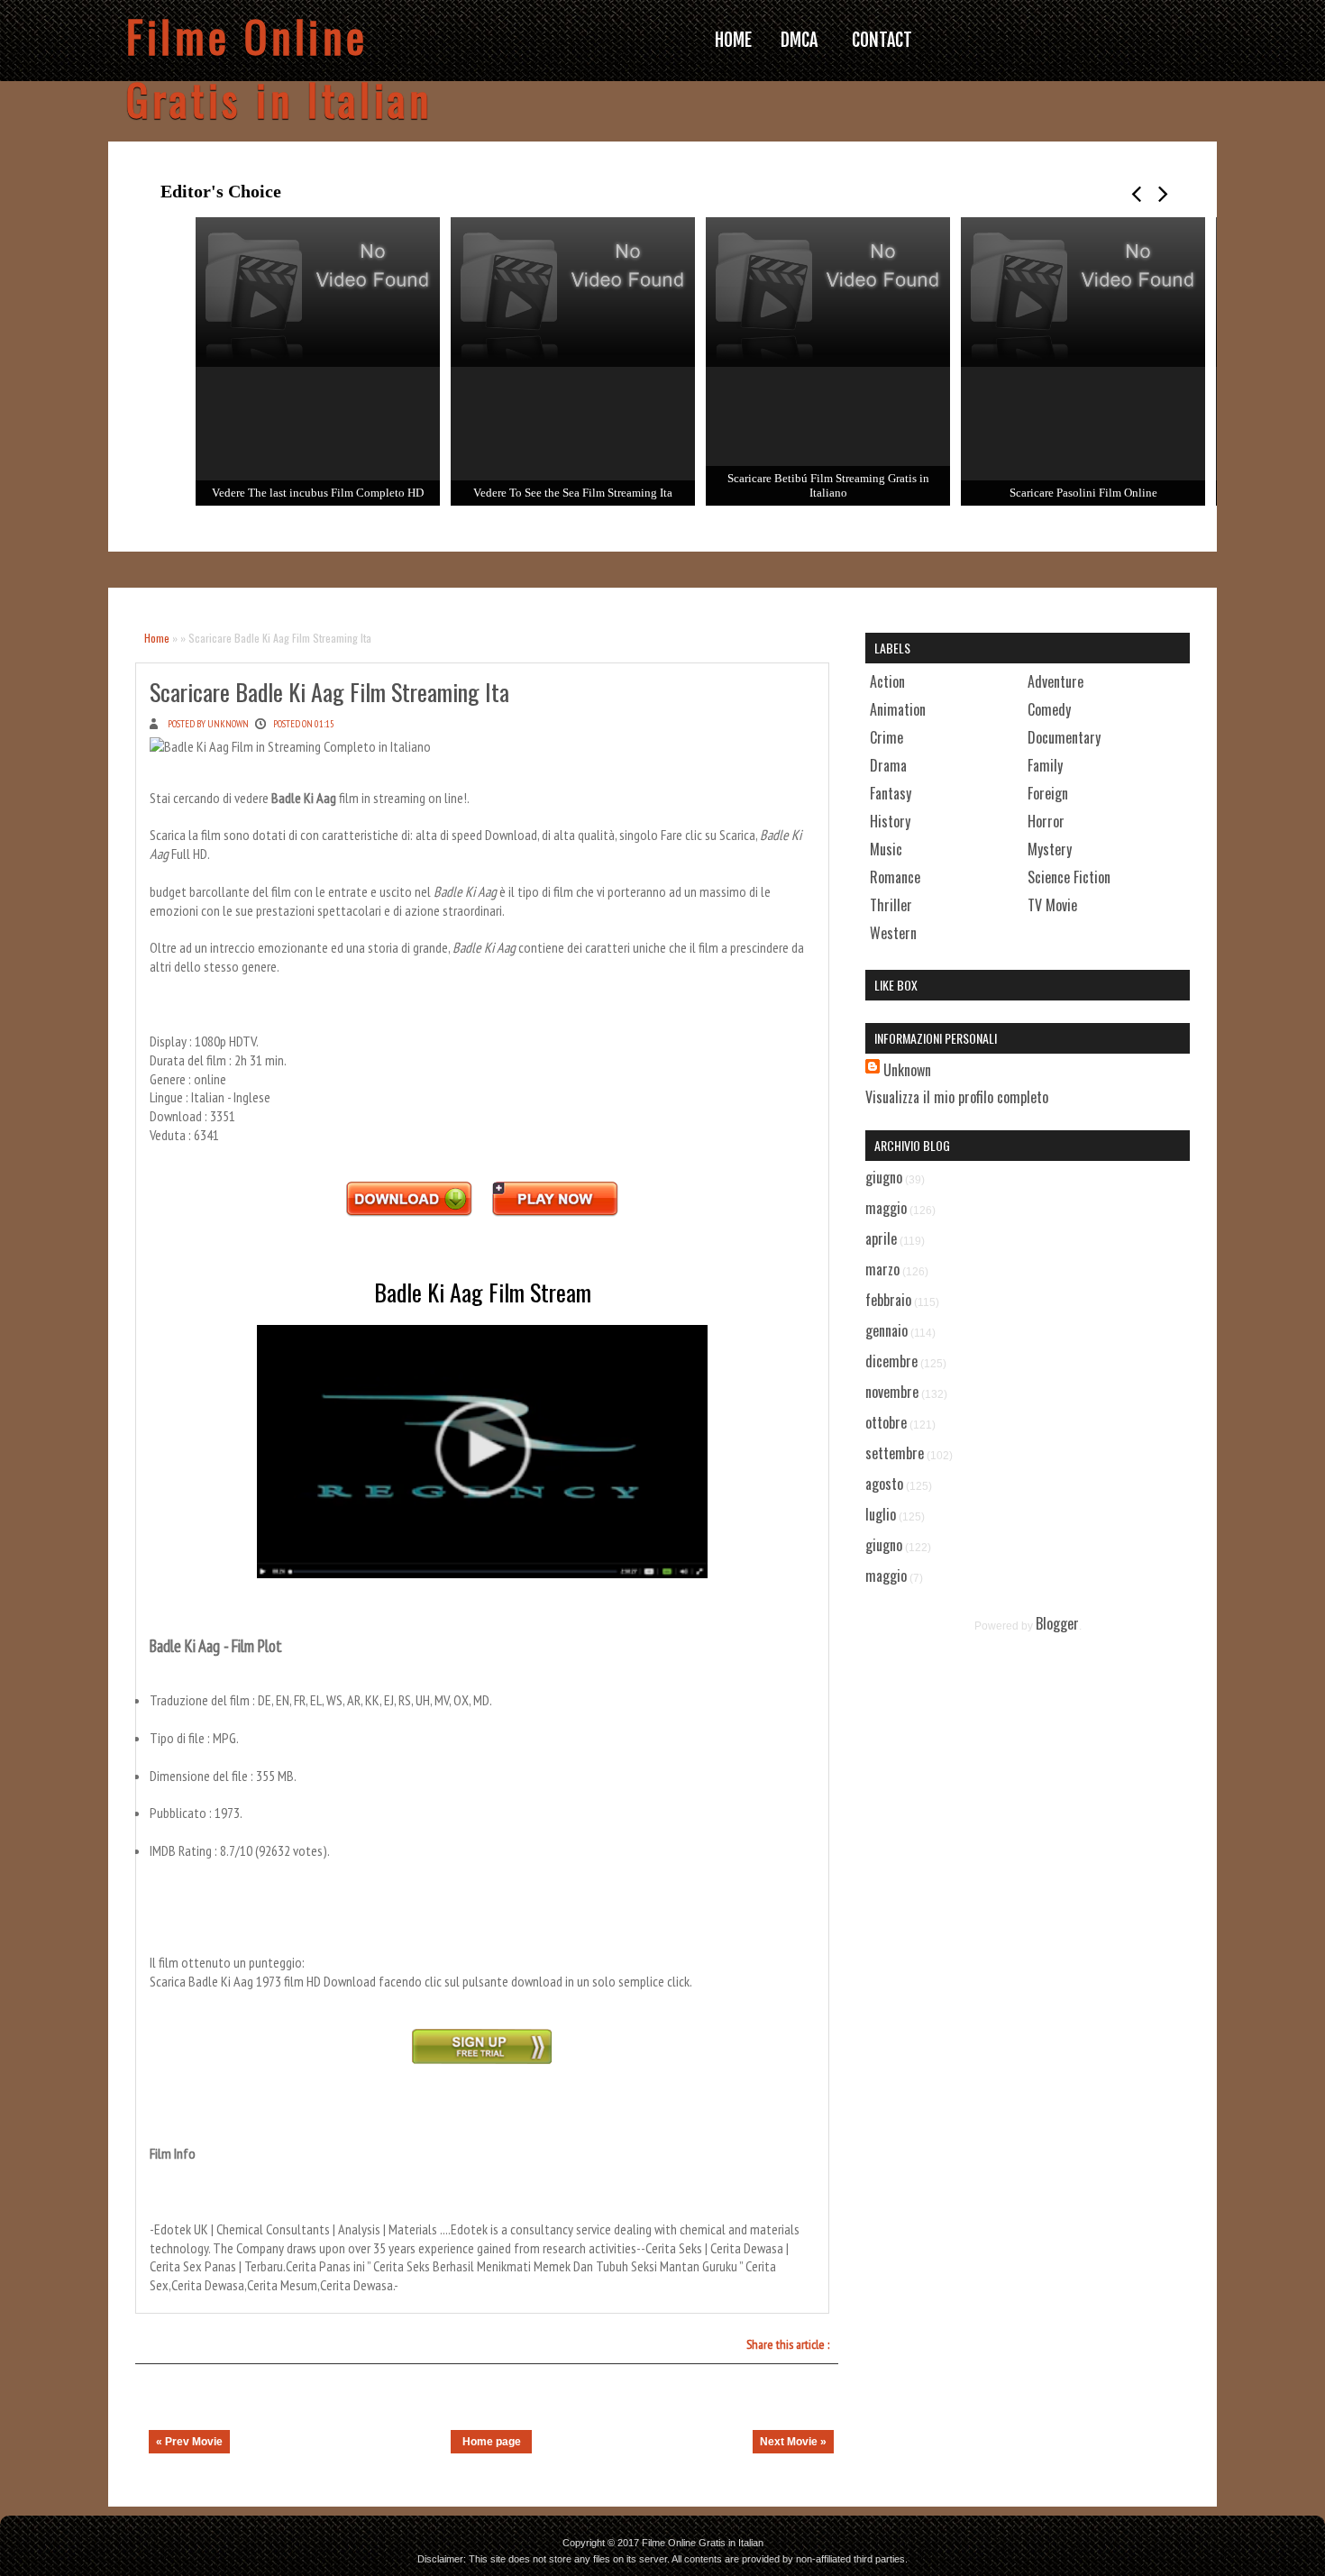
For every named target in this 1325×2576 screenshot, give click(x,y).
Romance (895, 877)
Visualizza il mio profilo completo (957, 1097)
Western (893, 933)
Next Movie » (793, 2442)
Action (887, 681)
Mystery (1050, 849)
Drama (888, 765)
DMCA (799, 40)
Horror (1046, 821)
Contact (882, 40)
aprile (881, 1238)
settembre (895, 1453)
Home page (492, 2442)
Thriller (891, 905)
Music (886, 849)
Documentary (1064, 737)
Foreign (1048, 793)
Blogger (1057, 1623)
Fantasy (891, 793)
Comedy (1049, 709)
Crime (886, 737)
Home (157, 638)
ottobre (886, 1422)
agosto (884, 1484)
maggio (886, 1208)
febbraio (888, 1300)
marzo (882, 1269)
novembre (892, 1392)
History (890, 821)
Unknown (907, 1070)
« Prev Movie (189, 2442)
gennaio (886, 1330)
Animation (898, 709)
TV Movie (1052, 905)
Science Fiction (1069, 877)
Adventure (1055, 681)
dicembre (891, 1361)
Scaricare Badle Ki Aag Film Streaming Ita (329, 692)
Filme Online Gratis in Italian (279, 68)
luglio (881, 1514)
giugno (884, 1177)
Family (1045, 765)
